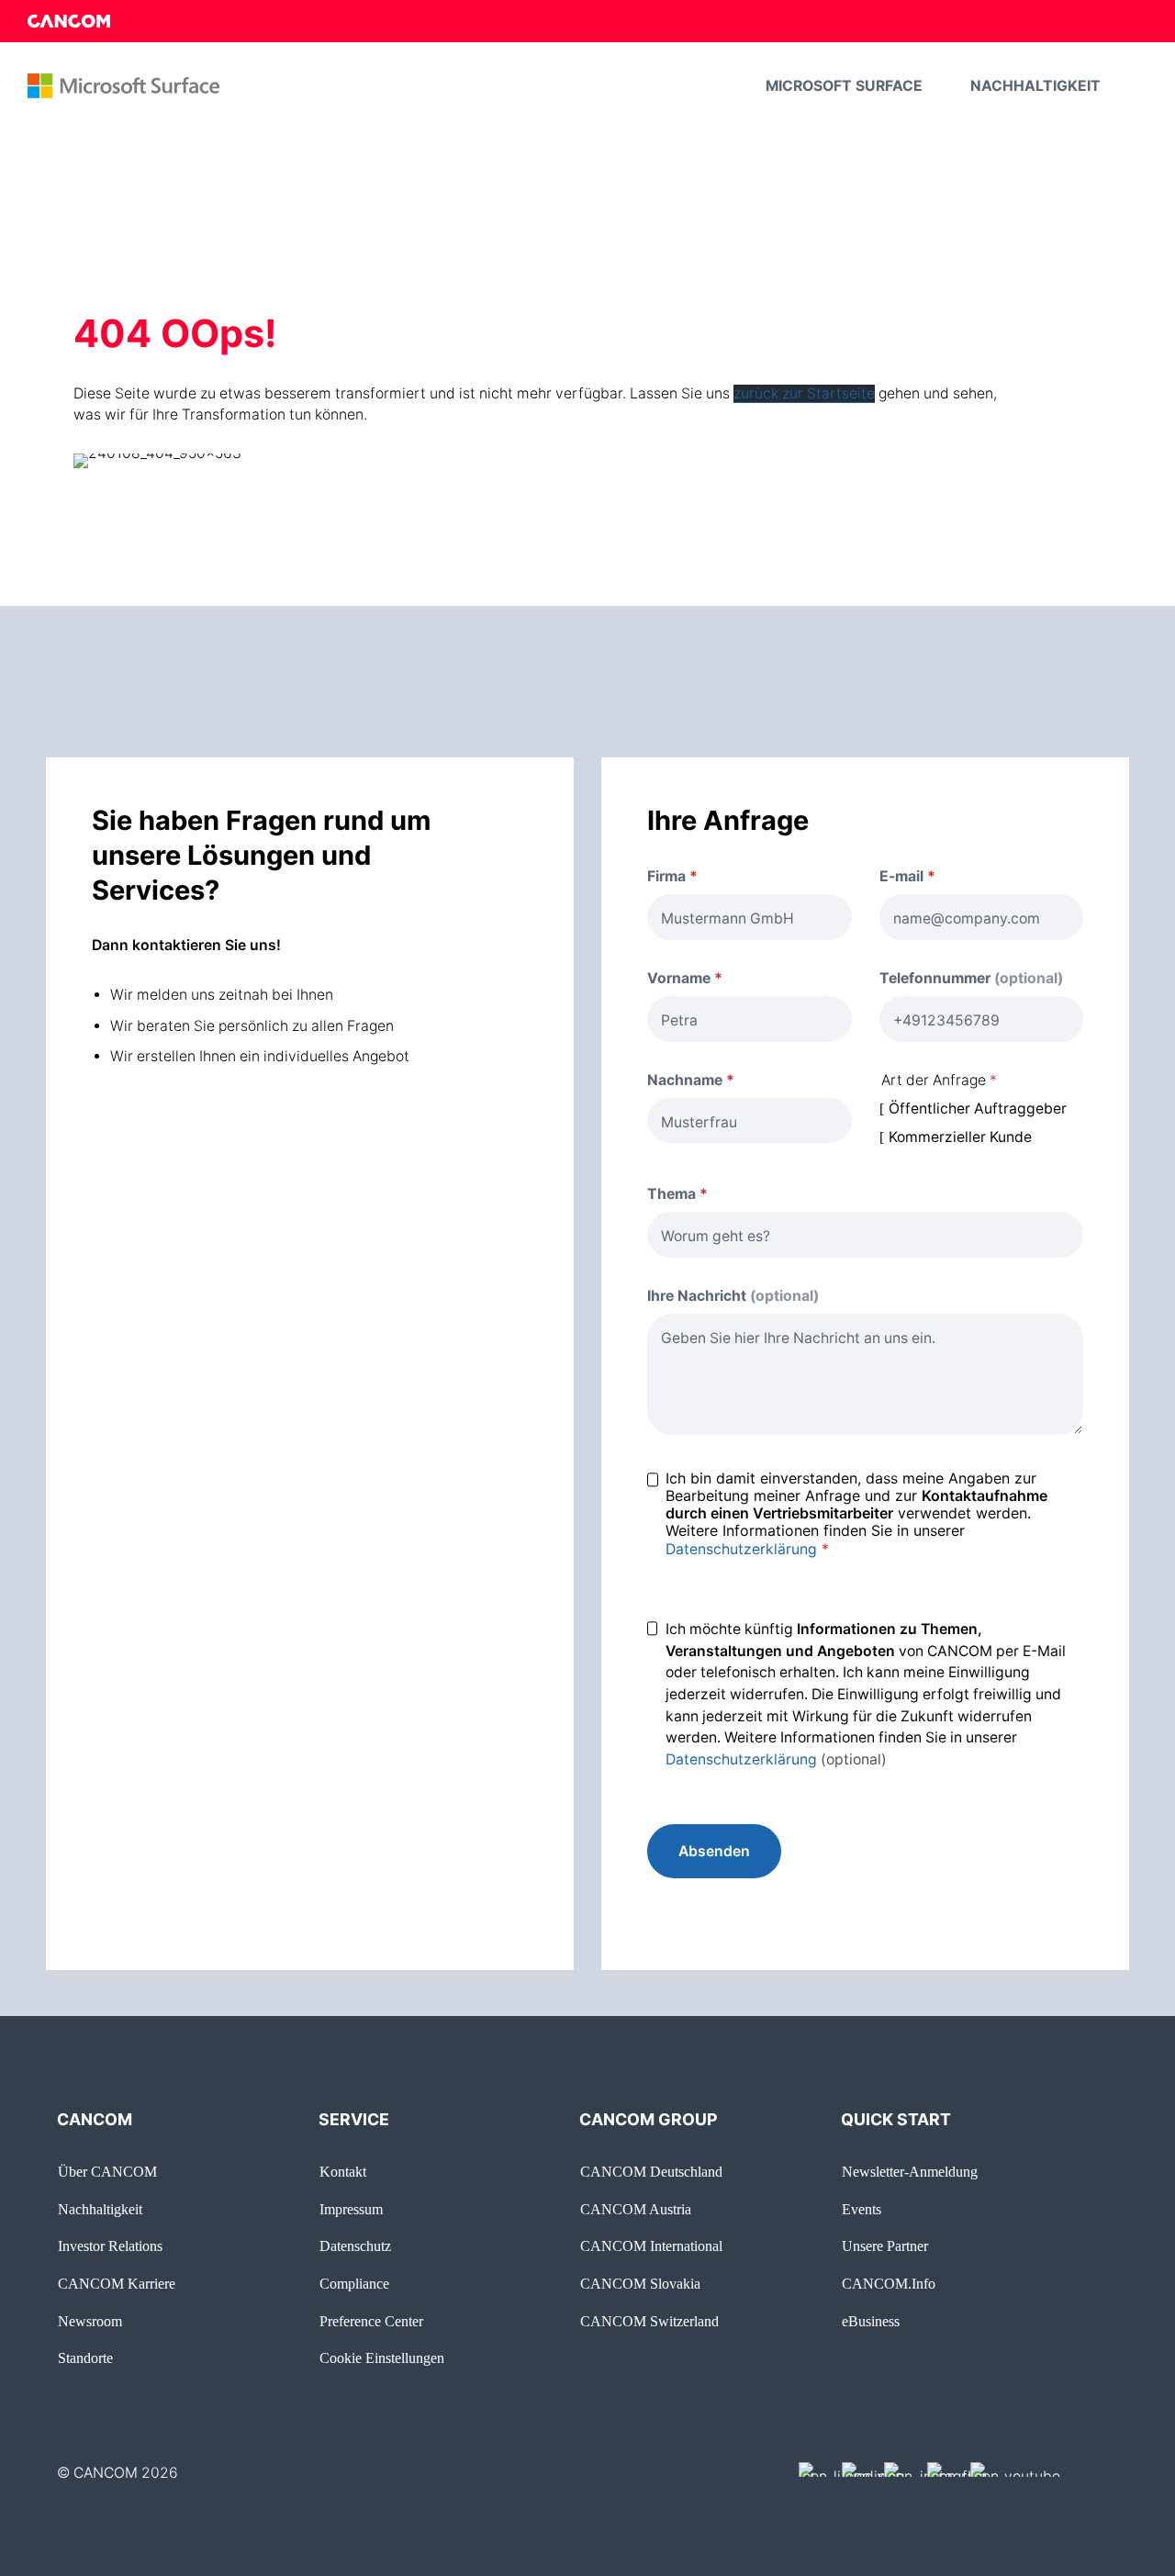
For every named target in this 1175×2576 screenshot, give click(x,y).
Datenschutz (355, 2246)
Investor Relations (110, 2246)
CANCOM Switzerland (649, 2321)
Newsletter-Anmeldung (910, 2172)
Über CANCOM (107, 2172)
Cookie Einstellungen (382, 2358)
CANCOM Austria (636, 2209)
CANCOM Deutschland (651, 2172)
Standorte (85, 2358)
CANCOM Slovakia (640, 2284)
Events (862, 2209)
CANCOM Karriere (117, 2284)
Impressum (351, 2209)
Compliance (354, 2284)
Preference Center (371, 2321)
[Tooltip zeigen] (950, 877)
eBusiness (871, 2321)
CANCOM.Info (889, 2284)
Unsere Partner (885, 2246)
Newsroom (90, 2321)
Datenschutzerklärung (741, 1549)
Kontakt (343, 2172)
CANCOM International (651, 2246)
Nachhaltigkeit (100, 2209)
